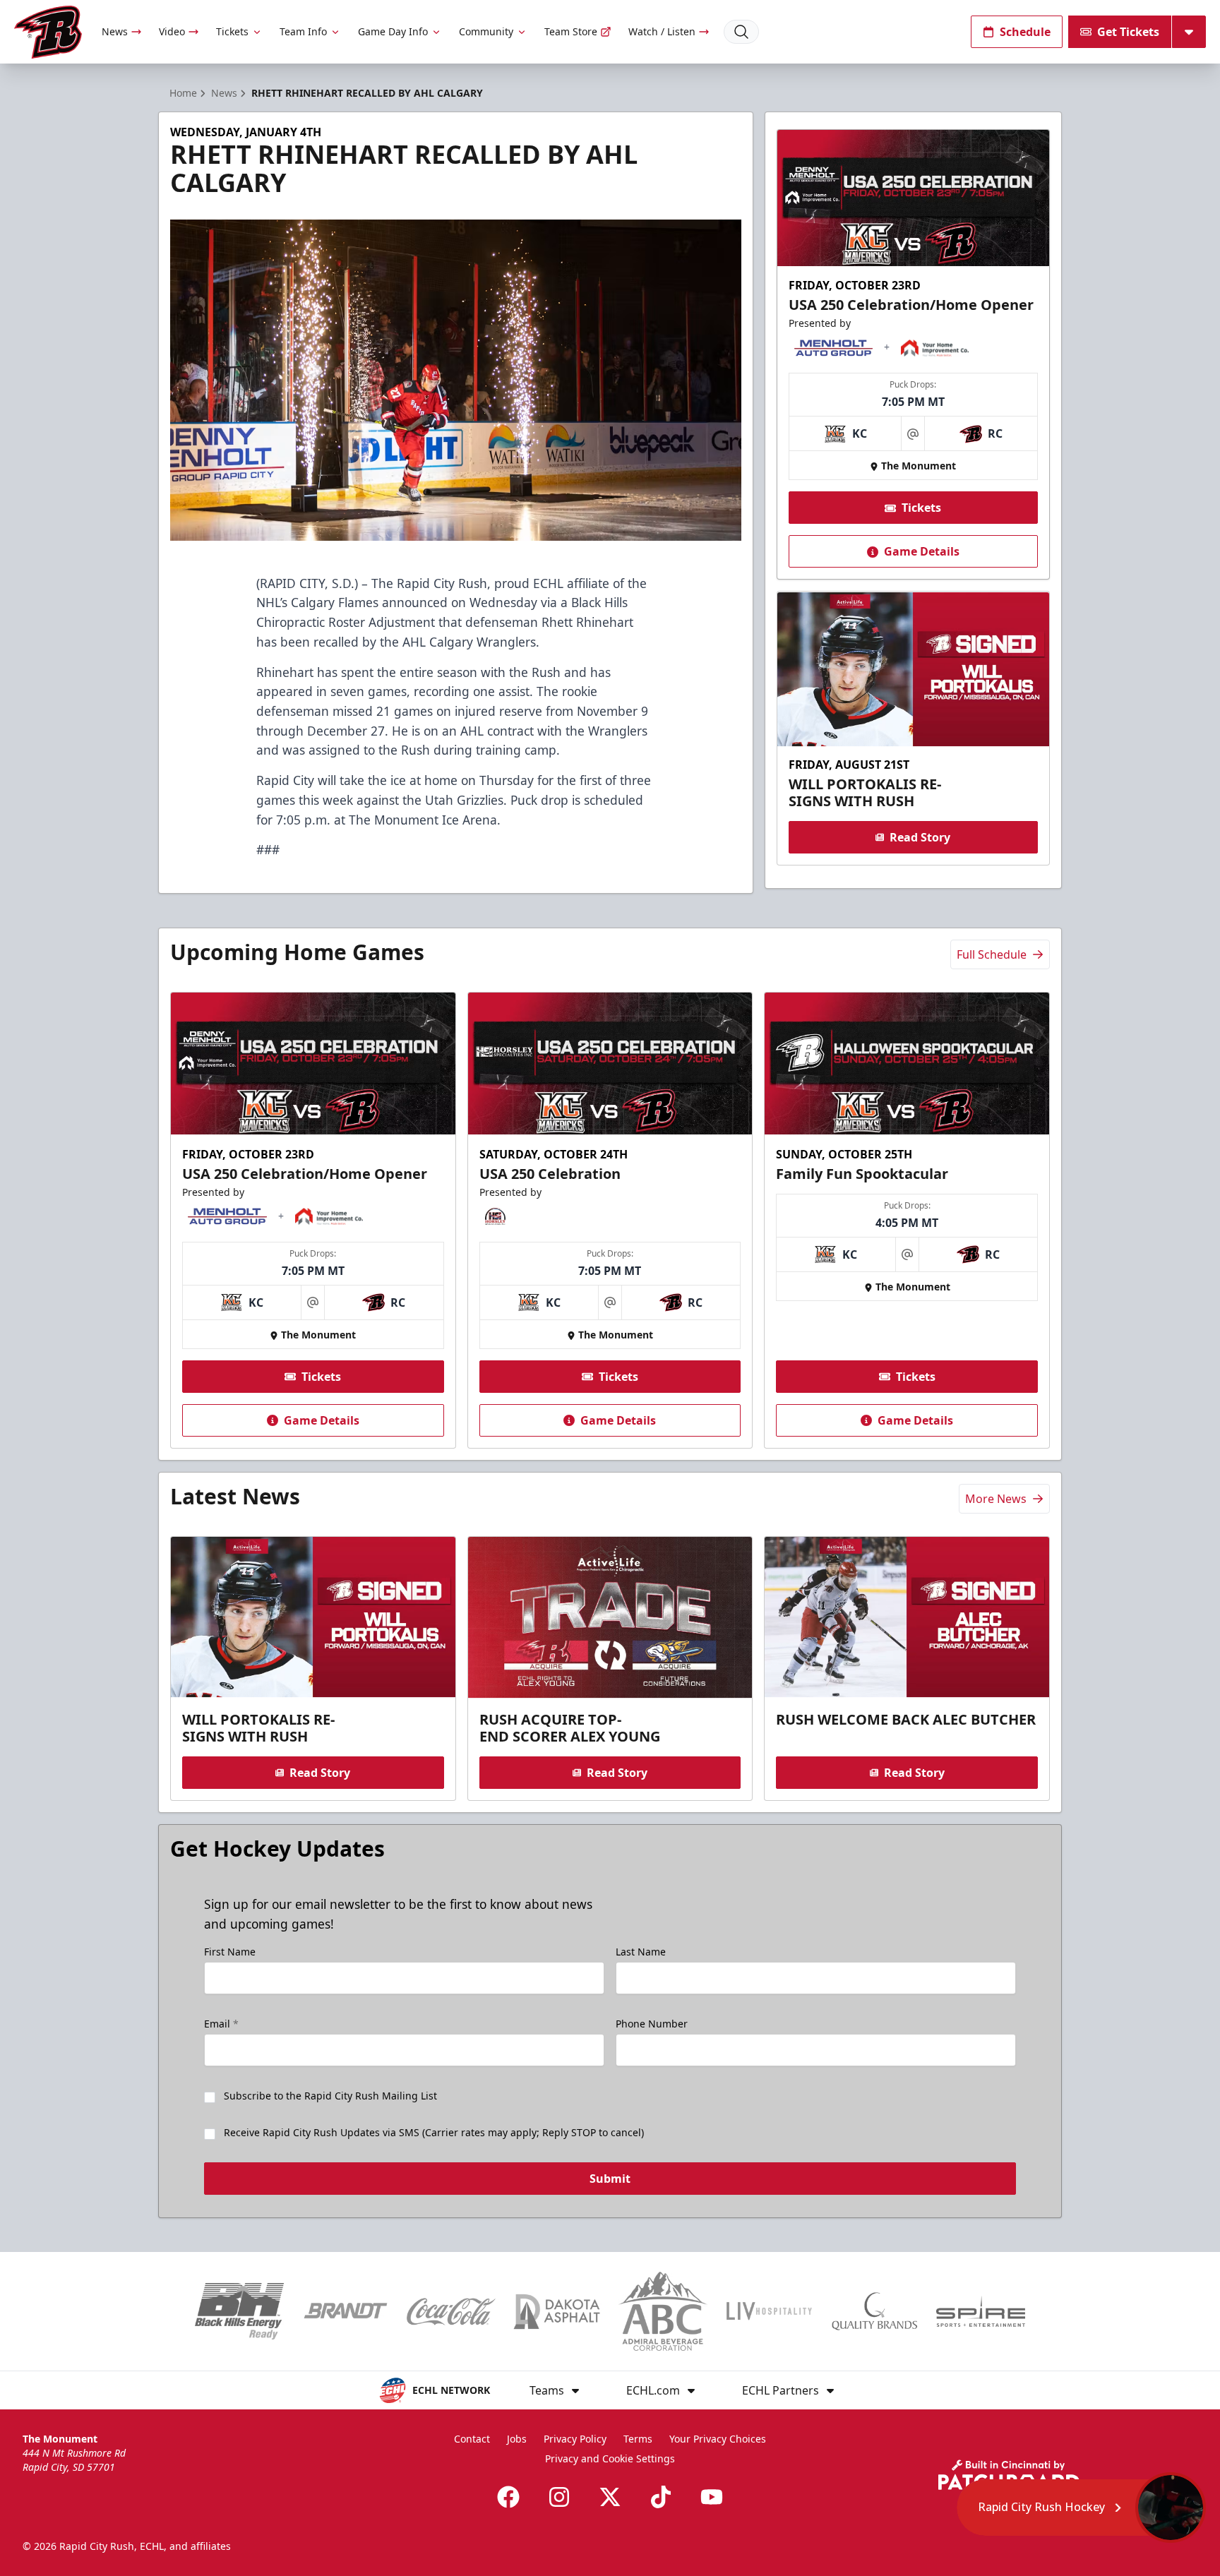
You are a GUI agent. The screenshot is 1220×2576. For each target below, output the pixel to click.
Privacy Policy (575, 2439)
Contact (472, 2439)
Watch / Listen (662, 31)
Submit (610, 2179)
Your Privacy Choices (718, 2439)
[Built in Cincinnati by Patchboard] (1009, 2475)
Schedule (1025, 32)
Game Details (922, 552)
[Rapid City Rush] (48, 32)
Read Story (920, 837)
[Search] (741, 32)
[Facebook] (508, 2497)
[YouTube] (712, 2497)
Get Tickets (1128, 32)
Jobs (517, 2439)
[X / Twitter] (610, 2497)
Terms (638, 2439)
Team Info (303, 31)
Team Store (571, 31)
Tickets (232, 31)
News (115, 31)
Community (486, 31)
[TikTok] (661, 2497)
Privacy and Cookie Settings (610, 2458)
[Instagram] (559, 2497)
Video (172, 31)
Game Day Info (393, 31)
